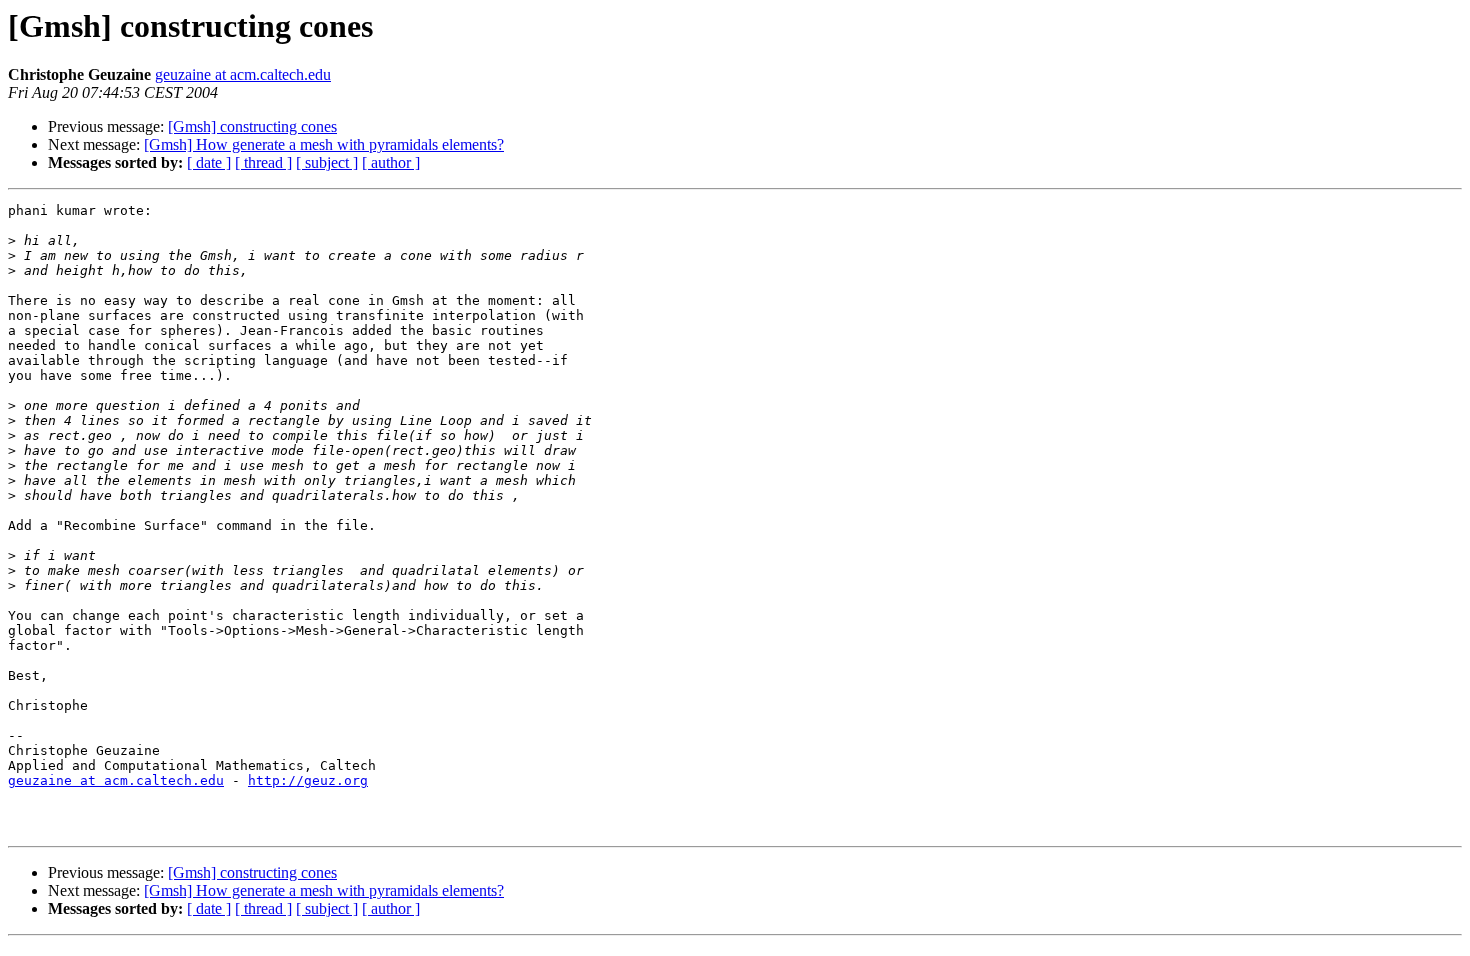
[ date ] (209, 162)
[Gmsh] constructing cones (252, 126)
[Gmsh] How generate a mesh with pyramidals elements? (324, 144)
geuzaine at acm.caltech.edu (243, 74)
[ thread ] (263, 162)
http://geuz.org (308, 780)
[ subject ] (327, 162)
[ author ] (391, 162)
